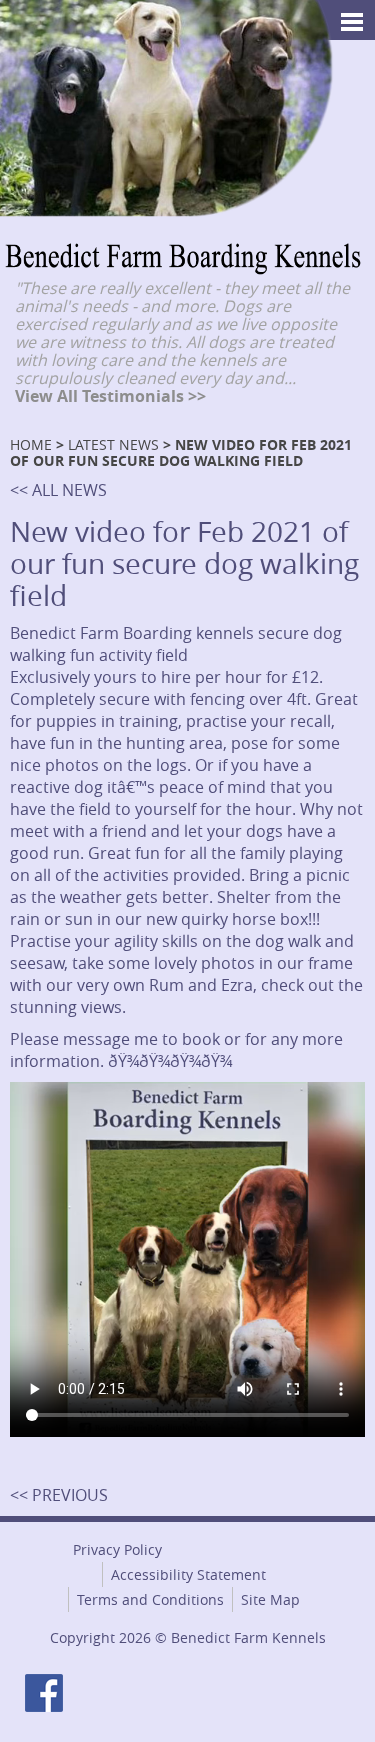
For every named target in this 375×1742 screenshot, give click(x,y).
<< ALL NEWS (58, 490)
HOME (31, 444)
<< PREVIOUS (59, 1495)
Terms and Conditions (150, 1599)
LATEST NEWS (113, 444)
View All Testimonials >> (110, 396)
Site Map (270, 1599)
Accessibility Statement (188, 1574)
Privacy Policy (117, 1549)
